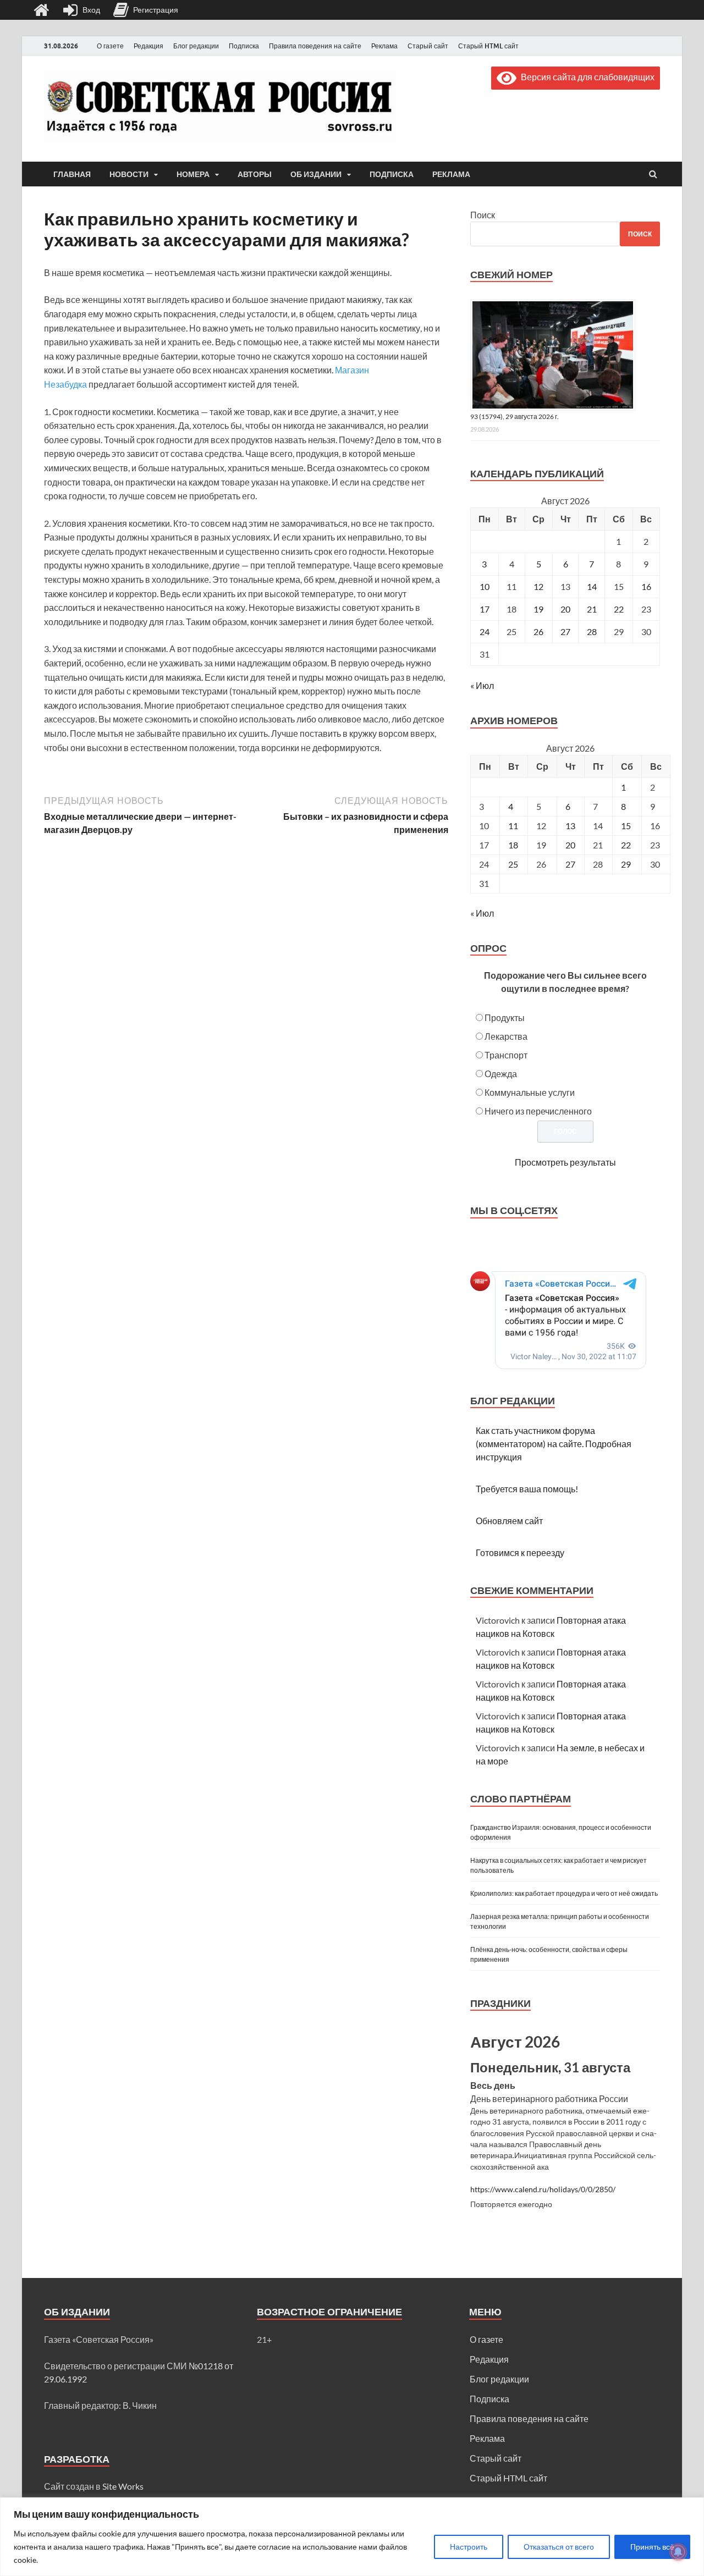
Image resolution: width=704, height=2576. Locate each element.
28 (592, 631)
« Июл (482, 685)
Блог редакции (196, 46)
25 (513, 864)
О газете (110, 46)
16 (646, 586)
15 (626, 826)
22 (619, 609)
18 (513, 845)
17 (485, 609)
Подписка (244, 46)
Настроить (469, 2547)
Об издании (316, 174)
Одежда (501, 1074)
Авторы (255, 174)
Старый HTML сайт (488, 46)
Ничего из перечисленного (538, 1111)
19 (538, 609)
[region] (352, 2537)
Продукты (505, 1017)
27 (565, 631)
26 (538, 631)
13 (570, 826)
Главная (72, 174)
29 (626, 864)
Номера (193, 174)
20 (565, 609)
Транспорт (506, 1055)
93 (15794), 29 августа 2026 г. (515, 417)
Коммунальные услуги (530, 1092)
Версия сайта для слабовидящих (585, 77)
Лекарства (506, 1036)
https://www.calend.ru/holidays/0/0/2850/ (543, 2189)
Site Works (123, 2486)
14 (592, 586)
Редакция (148, 46)
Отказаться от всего (559, 2547)
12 (538, 586)
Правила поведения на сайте (315, 46)
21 (592, 609)
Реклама (384, 46)
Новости (129, 174)
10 (485, 586)
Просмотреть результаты (565, 1162)
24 (485, 631)
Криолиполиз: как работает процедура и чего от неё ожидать (564, 1893)
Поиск (483, 215)
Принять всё (652, 2547)
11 (513, 826)
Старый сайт (428, 46)
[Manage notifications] (678, 2552)
